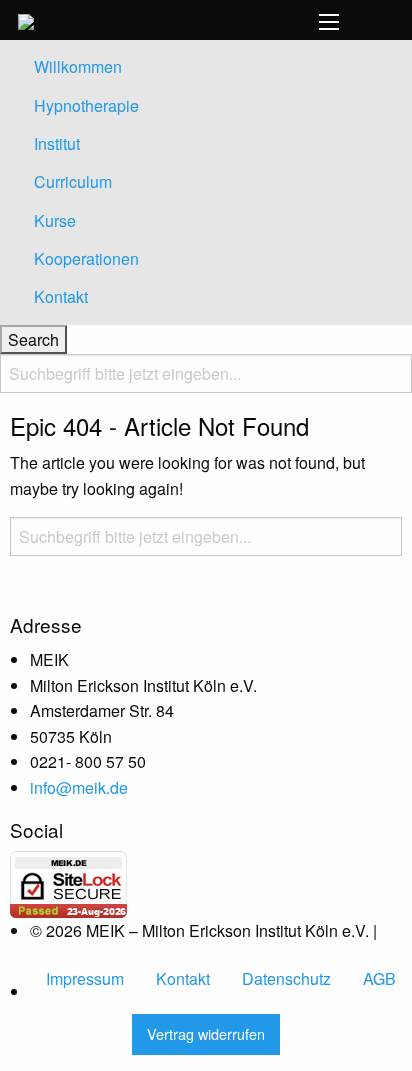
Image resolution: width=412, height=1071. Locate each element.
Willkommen (78, 66)
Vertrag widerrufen (206, 1033)
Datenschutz (286, 978)
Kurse (55, 220)
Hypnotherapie (86, 105)
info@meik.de (79, 787)
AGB (379, 978)
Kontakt (61, 296)
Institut (57, 143)
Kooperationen (86, 258)
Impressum (85, 978)
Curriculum (73, 181)
